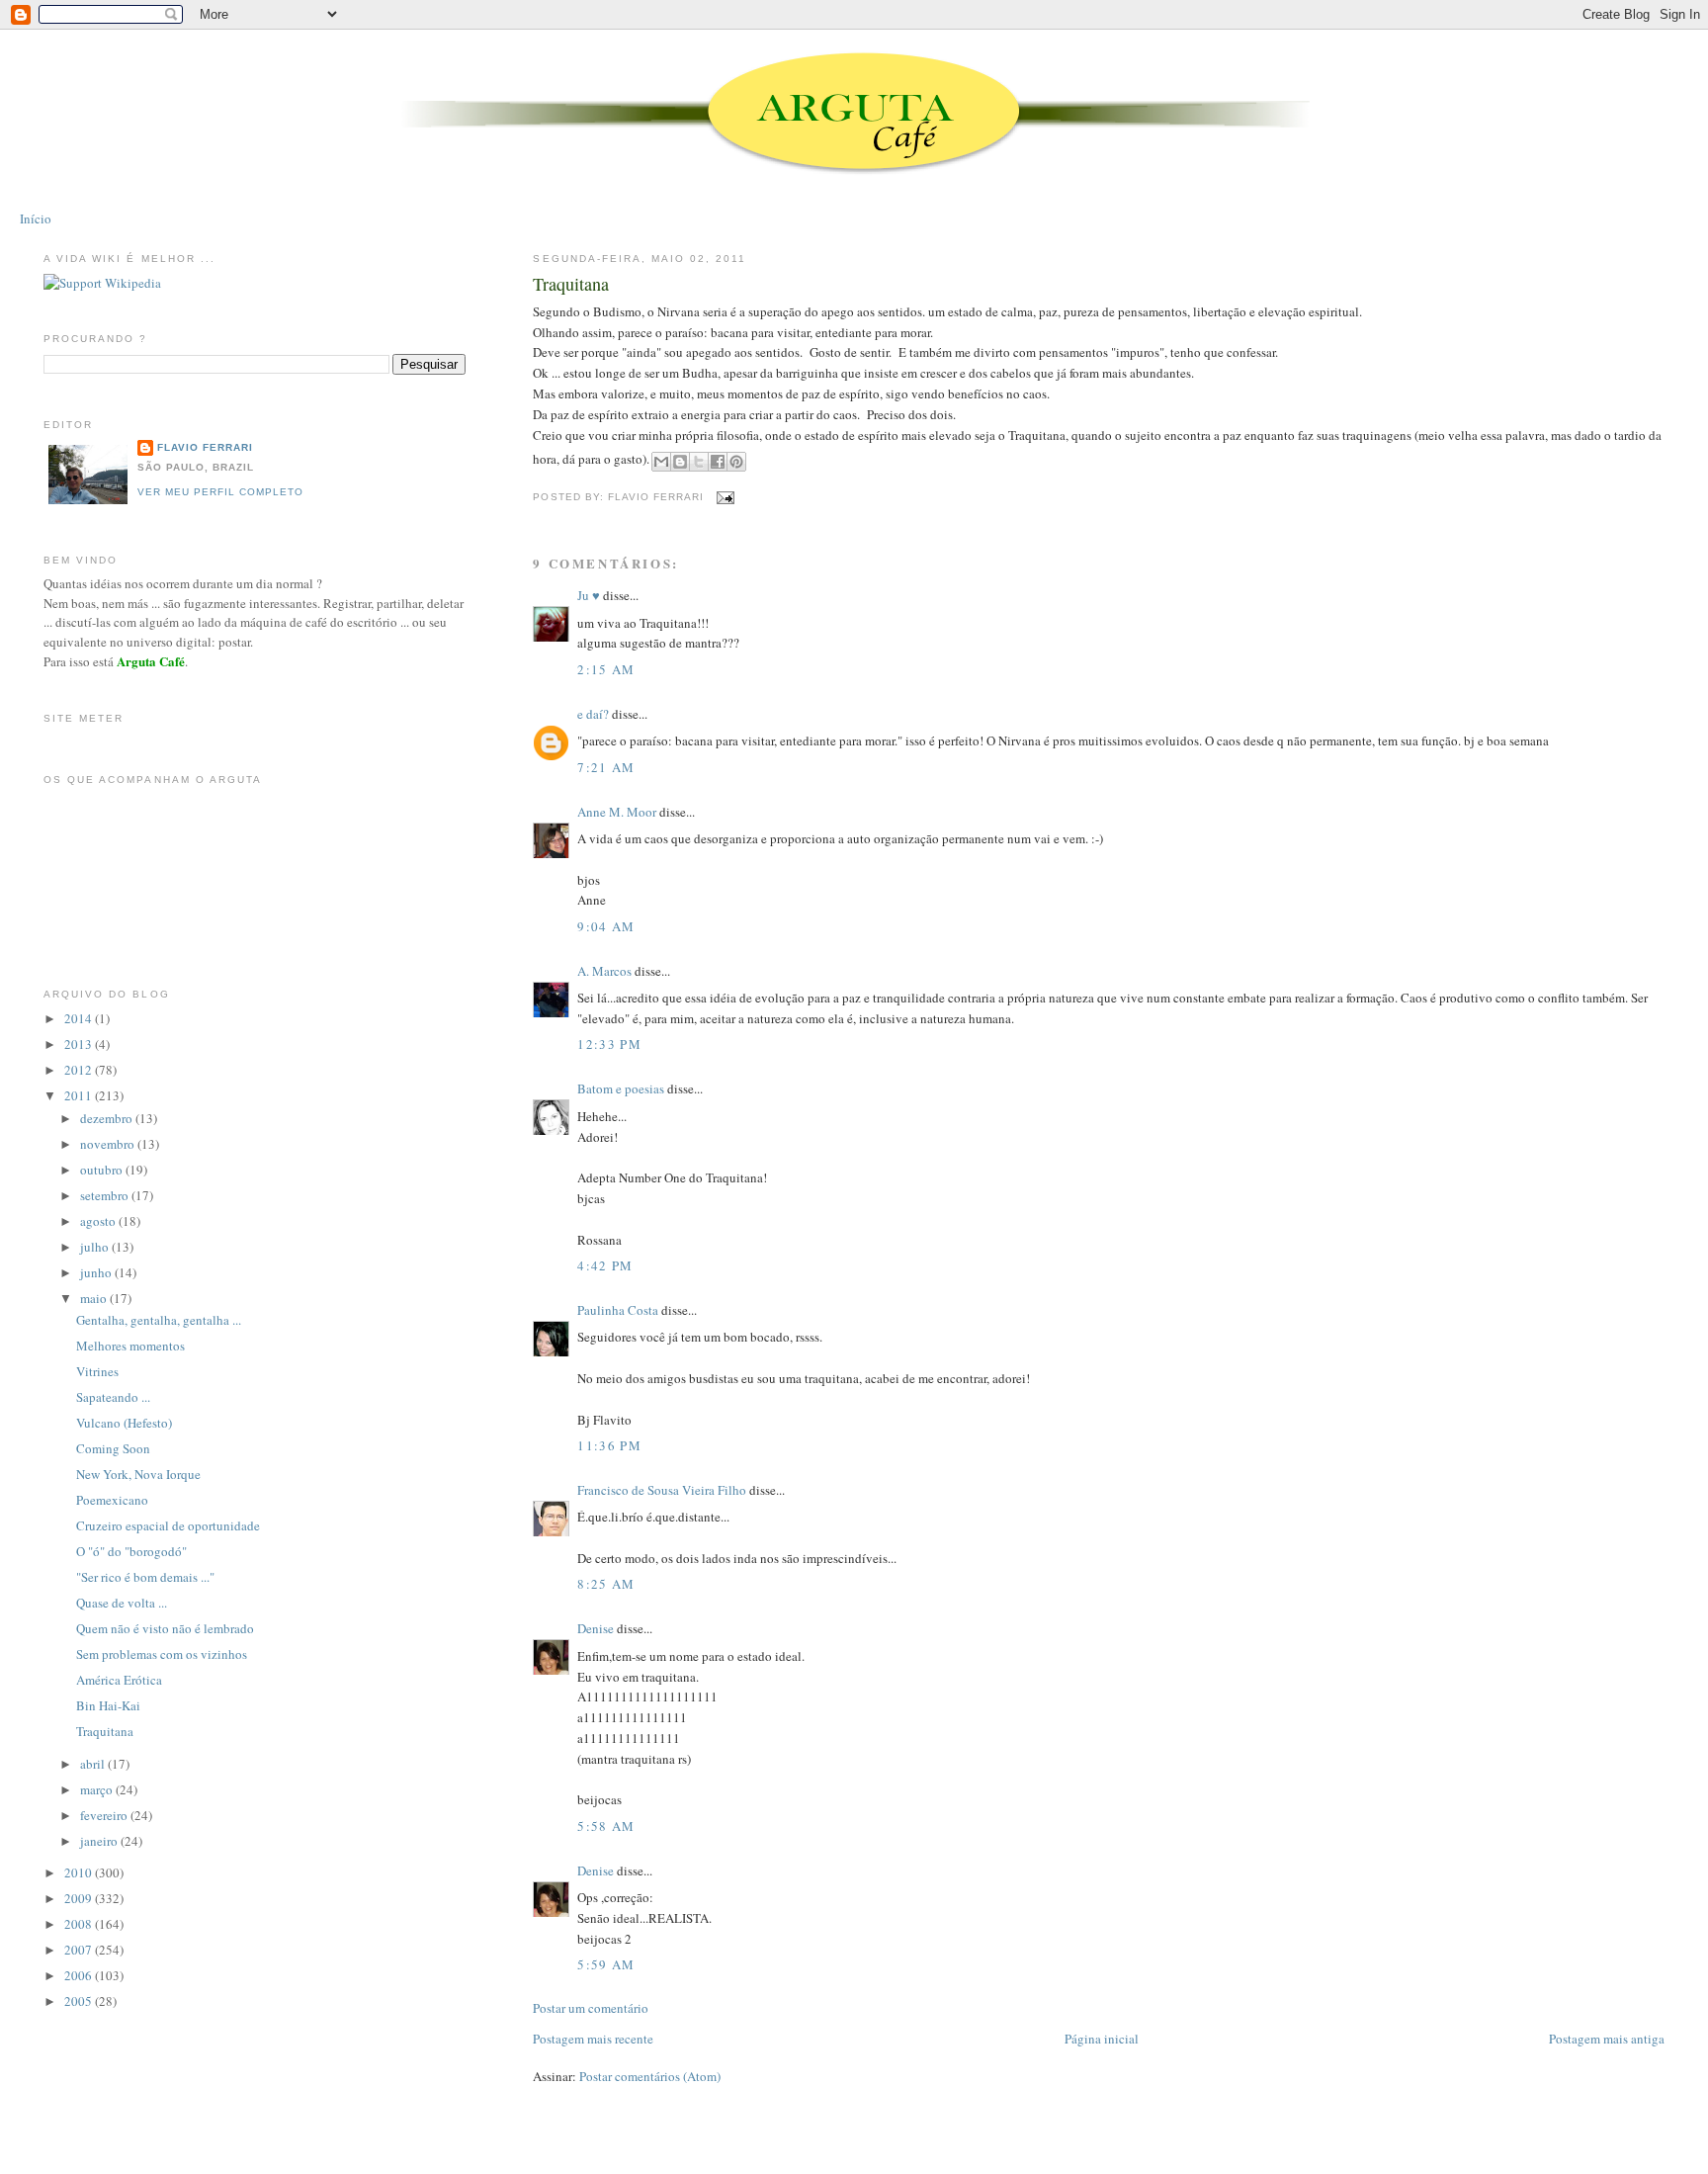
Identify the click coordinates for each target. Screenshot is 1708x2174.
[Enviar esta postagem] (723, 497)
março (98, 1789)
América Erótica (119, 1680)
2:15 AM (606, 669)
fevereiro (105, 1815)
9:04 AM (606, 926)
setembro (106, 1195)
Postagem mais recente (593, 2039)
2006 (80, 1975)
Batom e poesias (621, 1088)
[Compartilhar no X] (699, 462)
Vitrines (97, 1371)
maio (95, 1298)
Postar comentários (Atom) (650, 2076)
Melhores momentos (130, 1346)
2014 (80, 1018)
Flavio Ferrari (205, 447)
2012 (80, 1070)
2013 (80, 1044)
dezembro (108, 1118)
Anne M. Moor (617, 812)
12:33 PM (609, 1044)
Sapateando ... (113, 1397)
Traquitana (571, 284)
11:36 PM (609, 1445)
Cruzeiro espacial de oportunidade (168, 1525)
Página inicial (1102, 2039)
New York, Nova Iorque (138, 1474)
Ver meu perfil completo (220, 492)
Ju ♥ (589, 595)
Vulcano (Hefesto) (124, 1423)
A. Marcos (604, 971)
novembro (109, 1144)
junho (97, 1272)
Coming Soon (113, 1448)
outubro (103, 1170)
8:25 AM (606, 1584)
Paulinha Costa (618, 1310)
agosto (99, 1221)
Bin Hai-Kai (108, 1705)
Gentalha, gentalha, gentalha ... (159, 1320)
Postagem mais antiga (1607, 2039)
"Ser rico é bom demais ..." (145, 1577)
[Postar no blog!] (680, 462)
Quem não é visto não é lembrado (165, 1628)
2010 (80, 1872)
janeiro (100, 1841)
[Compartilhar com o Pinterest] (736, 462)
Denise (596, 1628)
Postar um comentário (591, 2008)
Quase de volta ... (122, 1603)
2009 (80, 1898)
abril (94, 1764)
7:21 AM (606, 767)
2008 (80, 1924)
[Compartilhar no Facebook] (718, 462)
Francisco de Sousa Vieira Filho (662, 1490)
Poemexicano (112, 1500)
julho (96, 1247)
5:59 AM (606, 1964)
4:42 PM (605, 1265)
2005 (80, 2001)
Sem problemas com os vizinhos (162, 1654)
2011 (80, 1095)
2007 (80, 1950)
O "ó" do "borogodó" (131, 1551)
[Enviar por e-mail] (661, 462)
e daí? (593, 714)
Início (36, 218)
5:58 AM (606, 1826)
